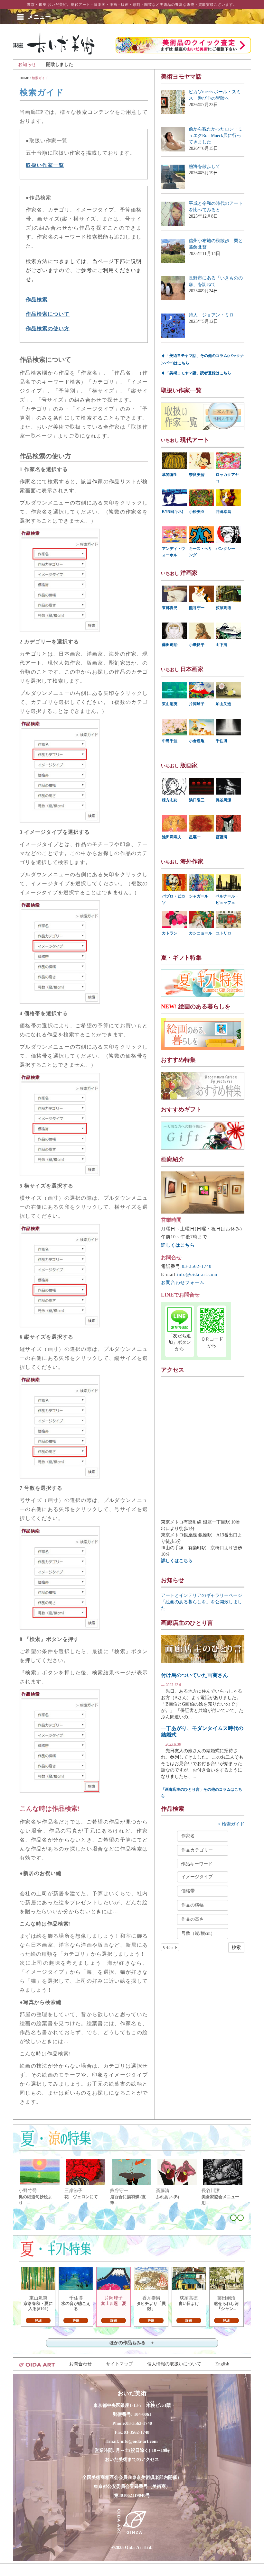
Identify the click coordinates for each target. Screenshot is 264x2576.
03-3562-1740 (197, 1266)
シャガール (199, 896)
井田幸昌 (223, 512)
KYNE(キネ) (173, 512)
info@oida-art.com (197, 1274)
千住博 (222, 741)
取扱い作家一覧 (45, 165)
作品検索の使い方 (48, 328)
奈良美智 (197, 475)
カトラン (170, 933)
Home (24, 78)
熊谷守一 (197, 608)
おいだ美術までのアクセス (132, 2459)
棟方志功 (170, 800)
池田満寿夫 (172, 837)
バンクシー (225, 549)
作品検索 (37, 300)
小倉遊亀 (197, 741)
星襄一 (195, 837)
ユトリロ (223, 933)
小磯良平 (197, 645)
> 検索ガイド (231, 1824)
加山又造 (223, 704)
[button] (39, 17)
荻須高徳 (223, 608)
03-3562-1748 (137, 2432)
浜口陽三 (197, 800)
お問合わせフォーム (183, 1283)
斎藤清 (222, 837)
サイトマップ (119, 2364)
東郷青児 (170, 608)
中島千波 (170, 741)
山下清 (222, 645)
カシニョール (201, 933)
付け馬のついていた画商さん (194, 1675)
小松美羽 (197, 512)
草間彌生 (170, 475)
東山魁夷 (170, 704)
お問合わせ (80, 2364)
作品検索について (48, 314)
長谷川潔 (223, 800)
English (222, 2364)
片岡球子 (197, 704)
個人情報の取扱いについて (174, 2364)
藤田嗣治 (170, 645)
